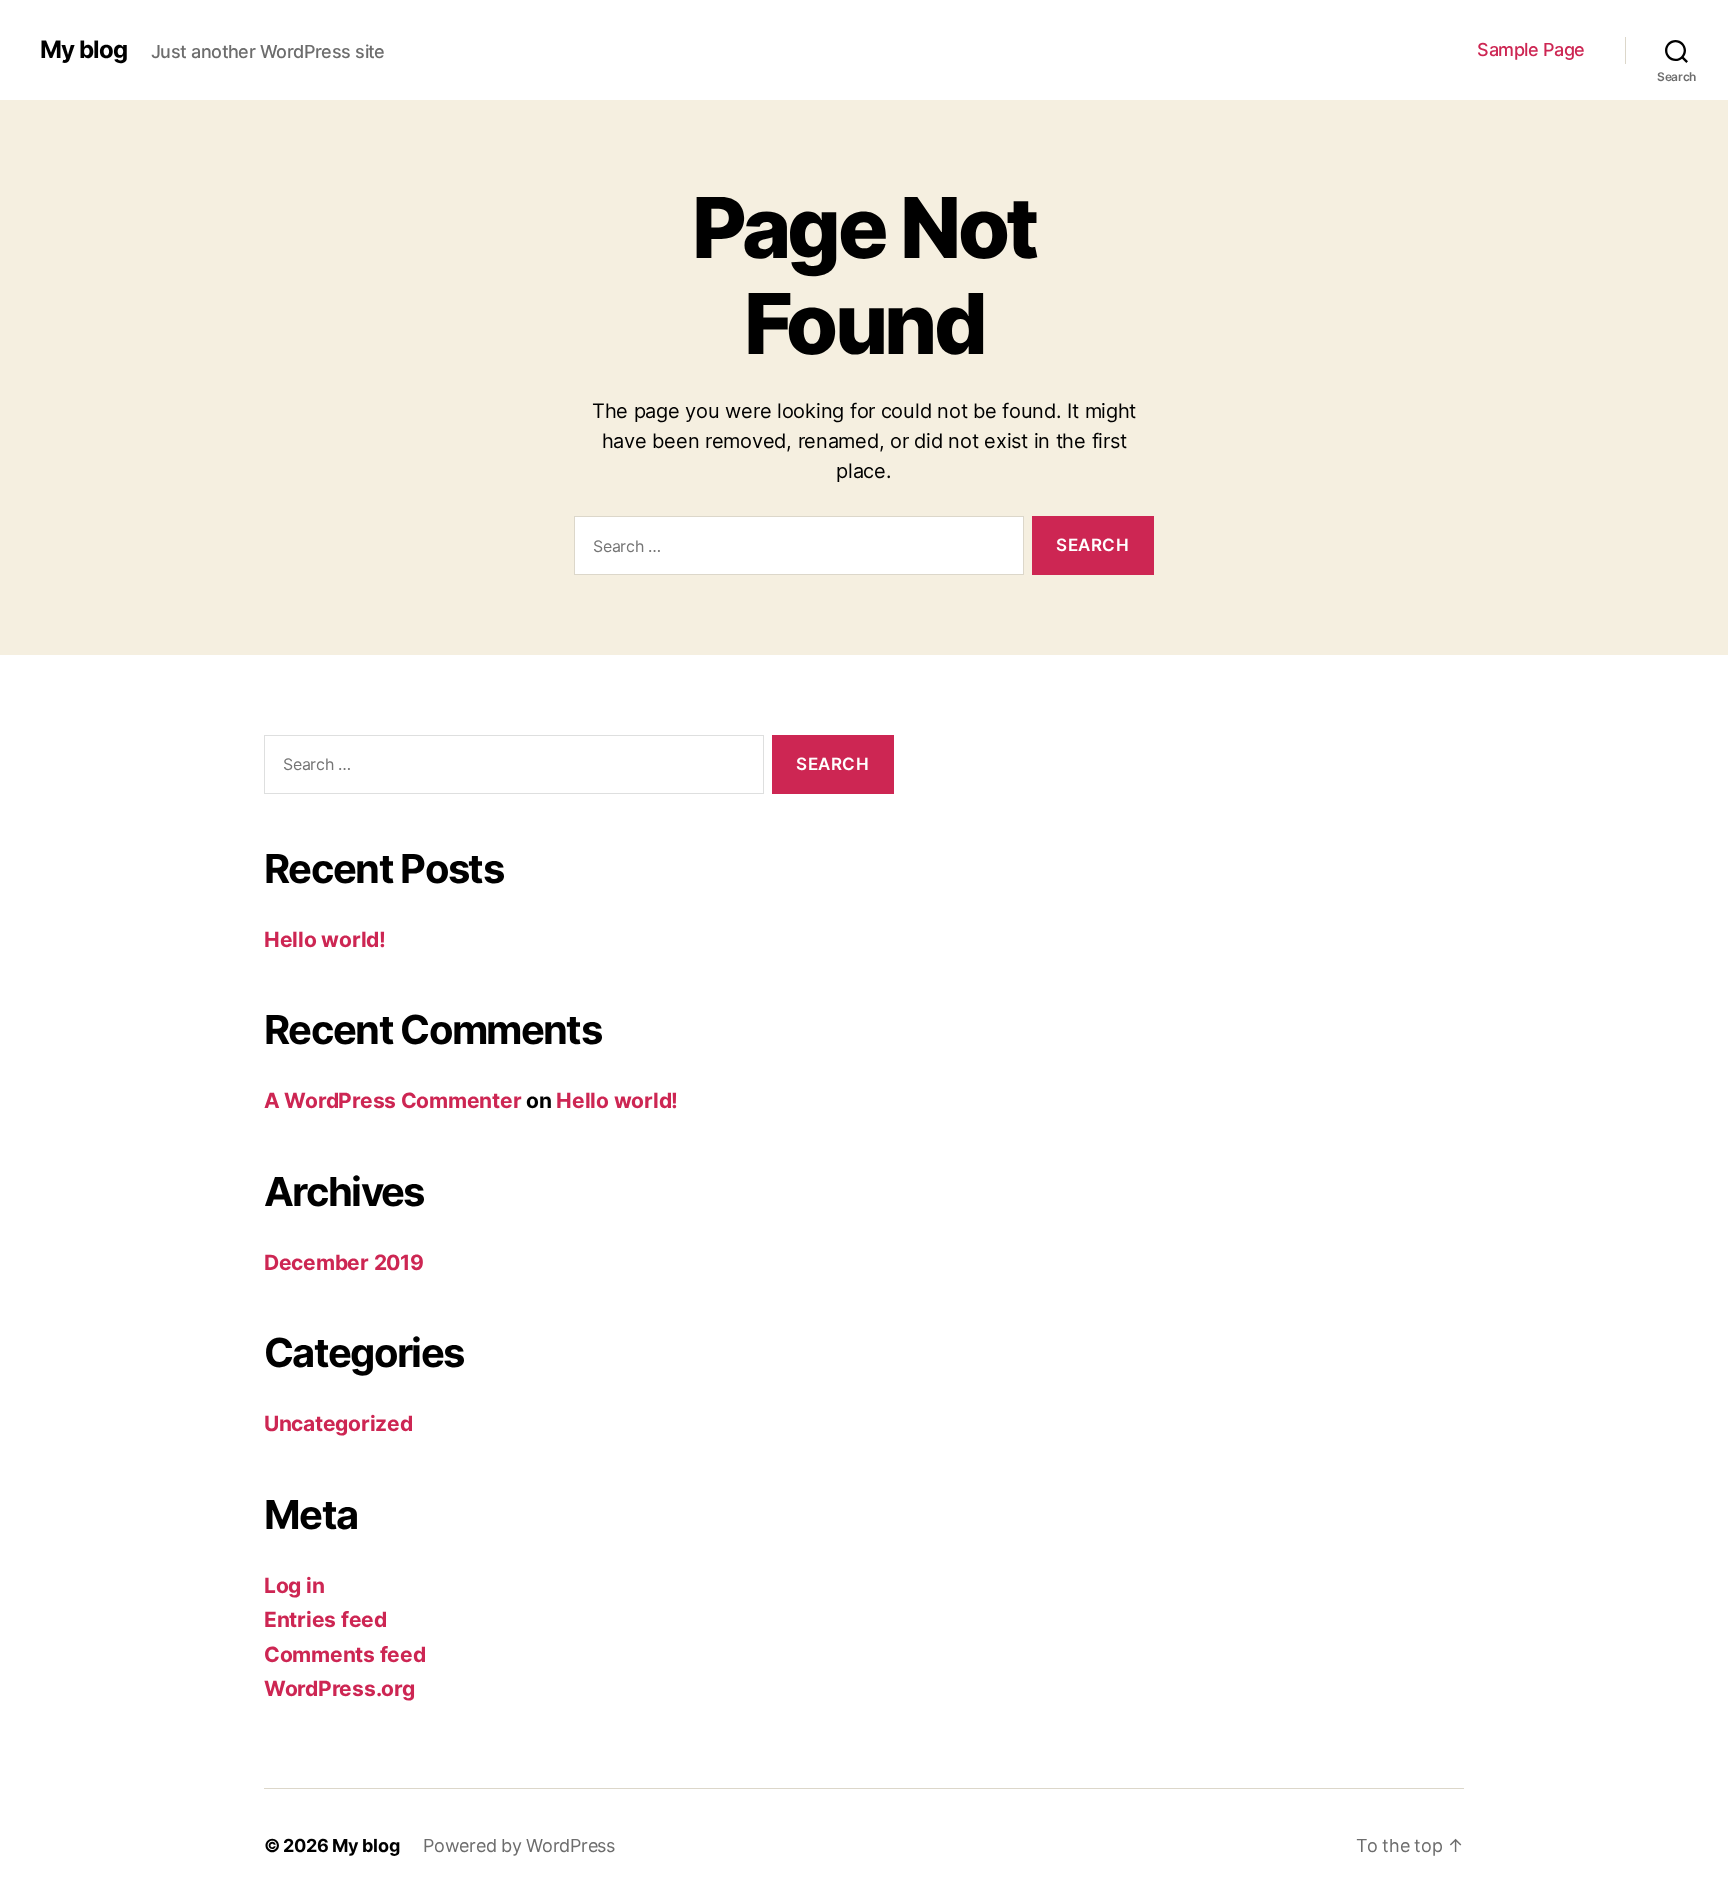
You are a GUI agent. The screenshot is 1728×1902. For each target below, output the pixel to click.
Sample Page (1531, 49)
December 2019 (344, 1262)
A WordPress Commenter (392, 1100)
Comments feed (345, 1654)
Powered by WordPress (519, 1845)
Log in (294, 1585)
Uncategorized (338, 1423)
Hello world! (325, 939)
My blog (83, 50)
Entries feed (325, 1619)
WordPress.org (339, 1688)
